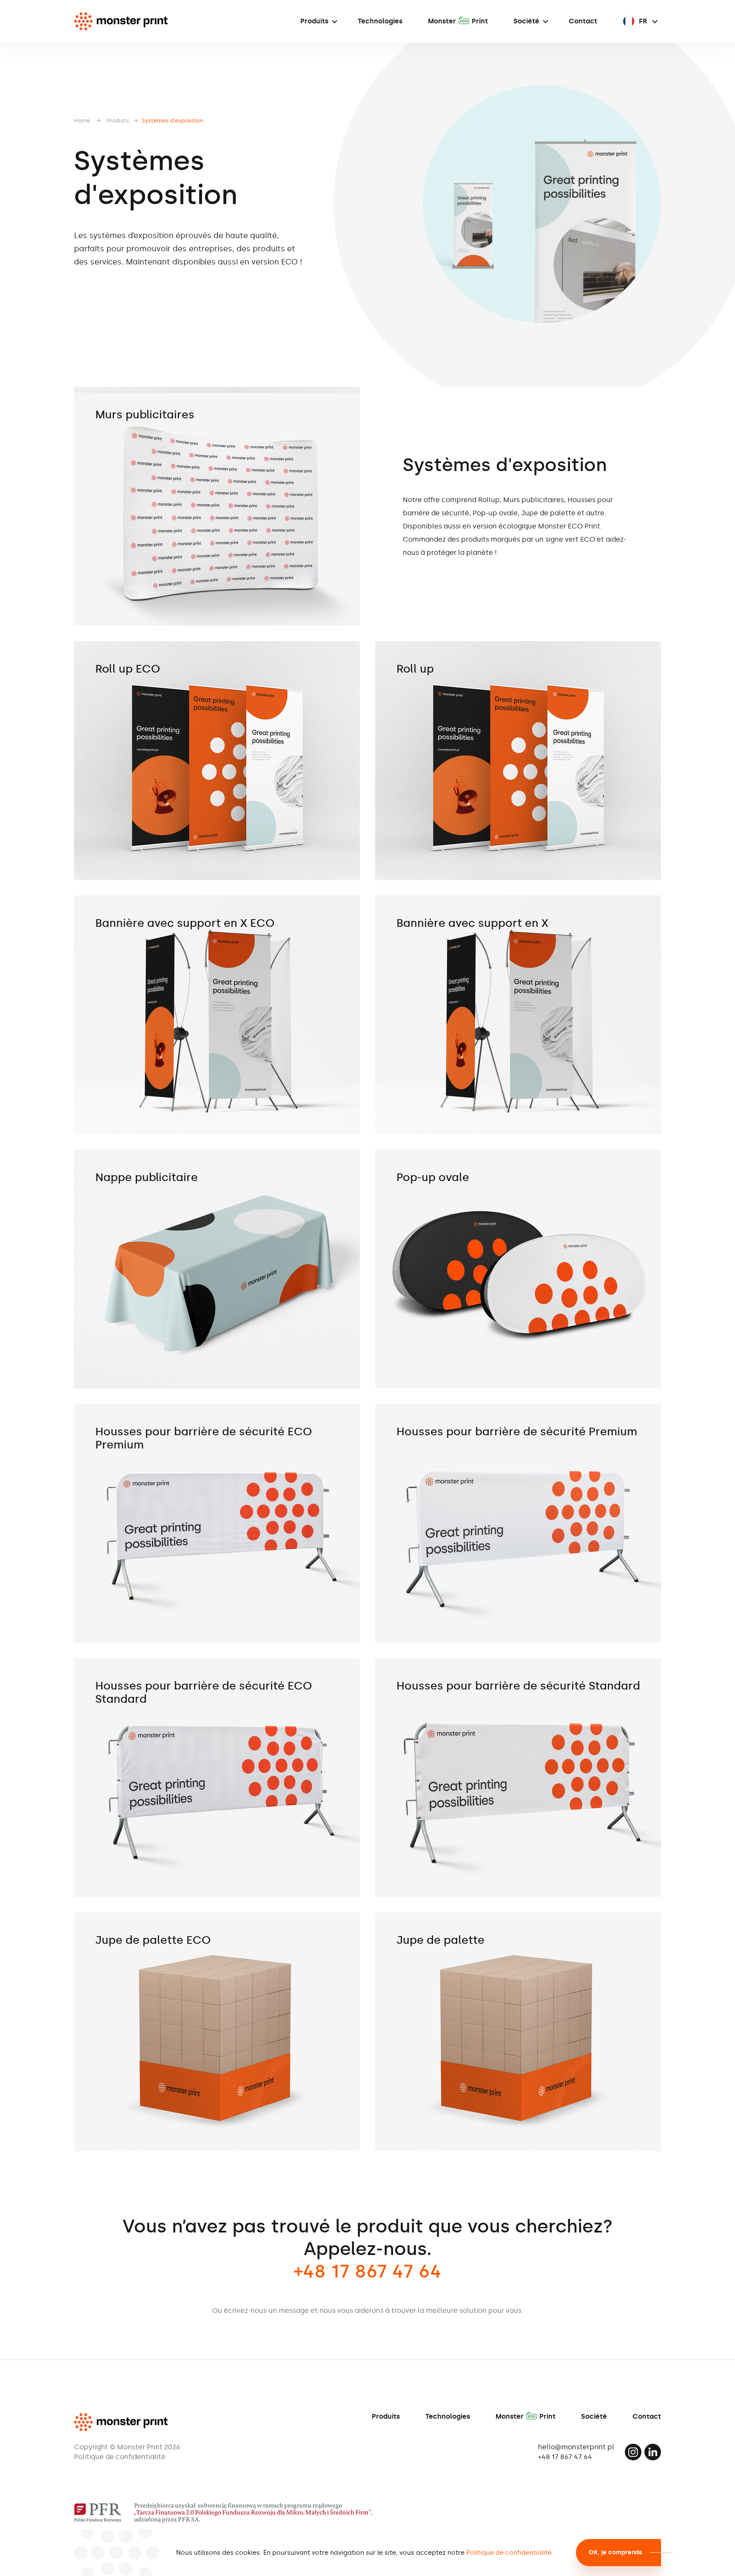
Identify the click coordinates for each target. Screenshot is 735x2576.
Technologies (380, 21)
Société (526, 21)
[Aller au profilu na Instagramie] (633, 2452)
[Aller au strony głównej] (121, 21)
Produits (314, 21)
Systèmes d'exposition (172, 121)
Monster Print (458, 21)
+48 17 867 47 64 (565, 2457)
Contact (583, 21)
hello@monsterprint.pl (576, 2447)
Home (82, 121)
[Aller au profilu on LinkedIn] (653, 2452)
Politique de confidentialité (120, 2457)
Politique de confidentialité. (510, 2553)
